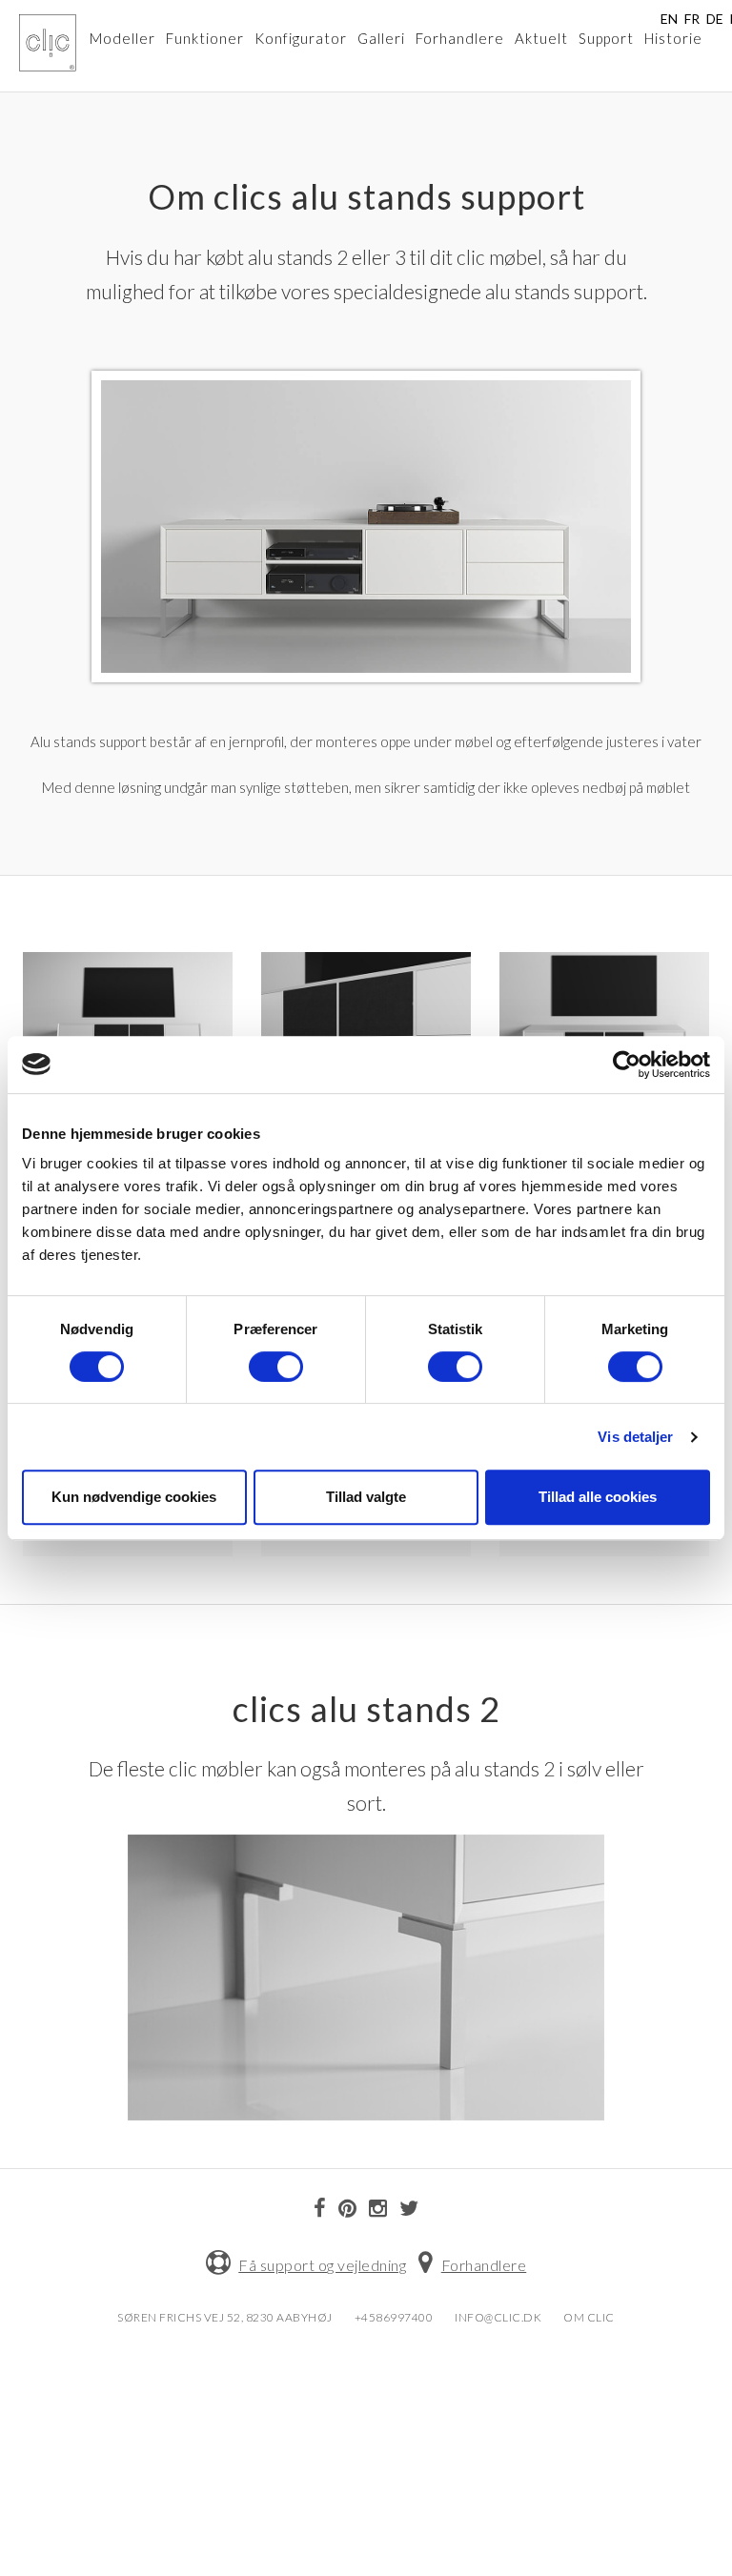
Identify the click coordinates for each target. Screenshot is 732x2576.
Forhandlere (460, 38)
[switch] (276, 1367)
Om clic (589, 2317)
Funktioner (205, 38)
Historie (673, 38)
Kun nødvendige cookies (134, 1497)
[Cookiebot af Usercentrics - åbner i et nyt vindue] (627, 1065)
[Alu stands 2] (366, 1974)
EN (669, 19)
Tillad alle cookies (598, 1497)
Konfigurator (301, 38)
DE (715, 19)
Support (606, 38)
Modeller (122, 38)
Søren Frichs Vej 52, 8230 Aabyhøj (225, 2317)
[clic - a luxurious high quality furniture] (48, 43)
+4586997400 (394, 2317)
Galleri (381, 38)
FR (692, 19)
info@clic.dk (498, 2317)
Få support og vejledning (322, 2265)
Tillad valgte (366, 1497)
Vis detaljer (635, 1437)
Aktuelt (541, 38)
